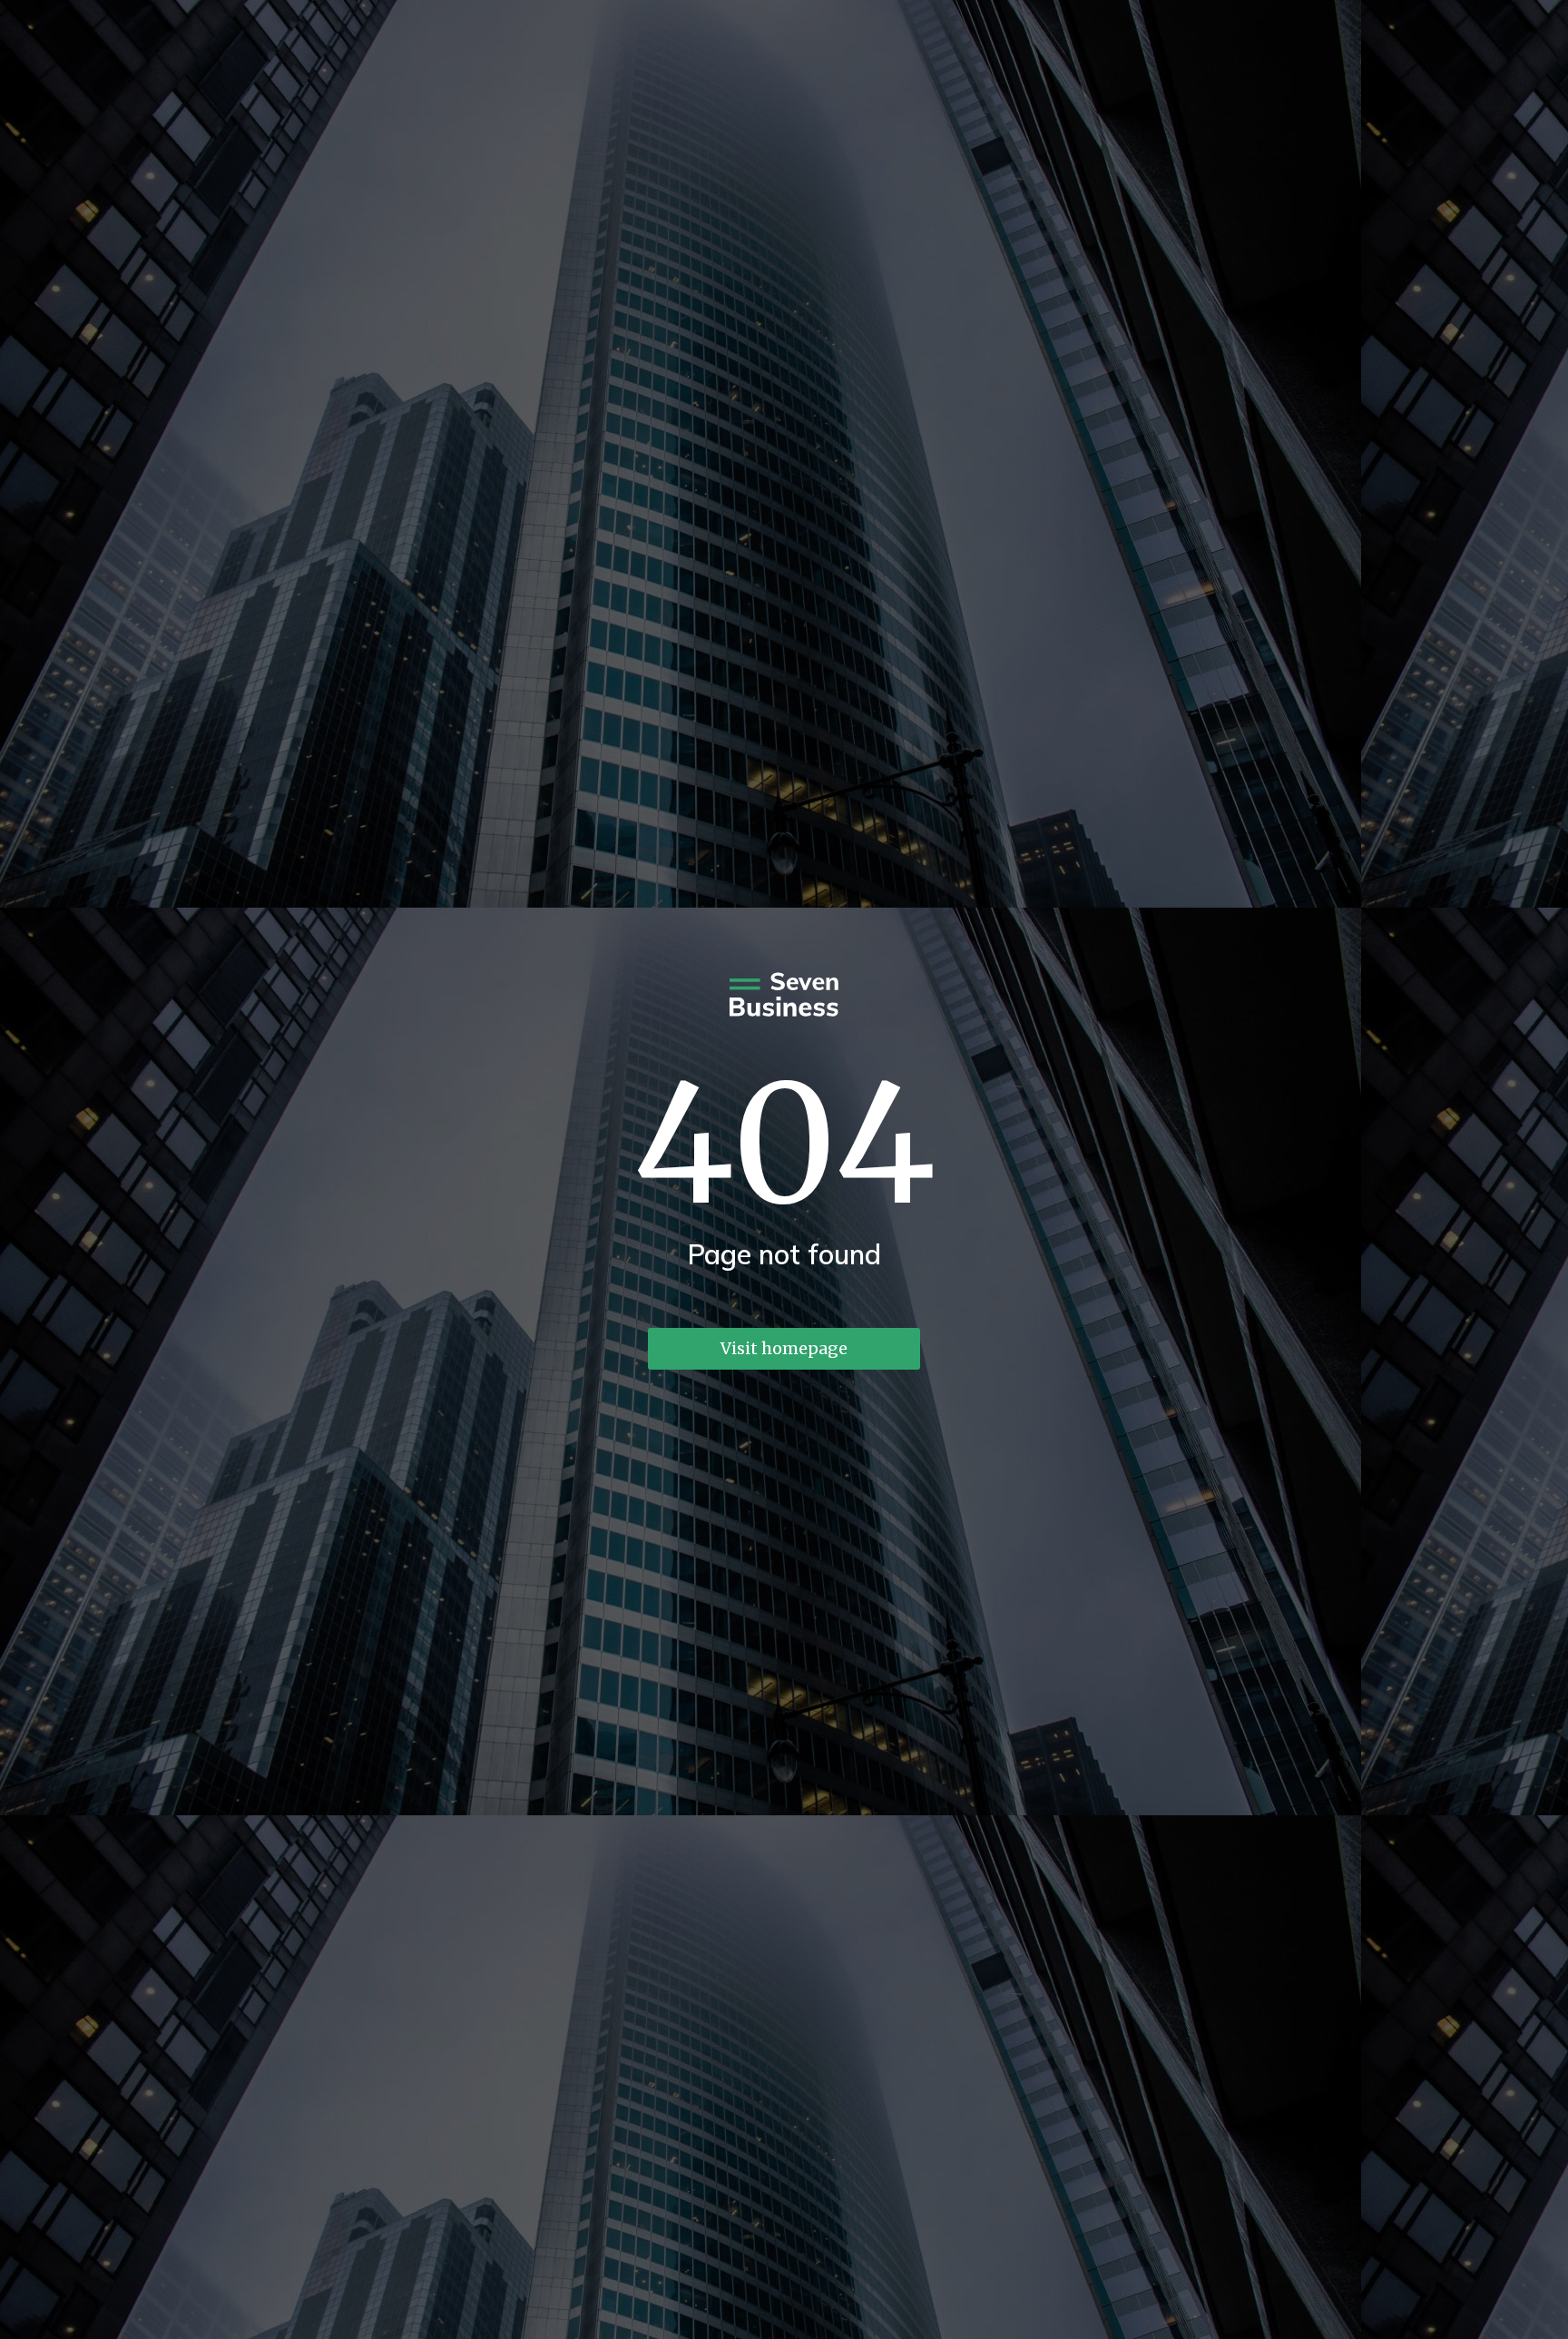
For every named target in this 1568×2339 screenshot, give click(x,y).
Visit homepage (784, 1348)
